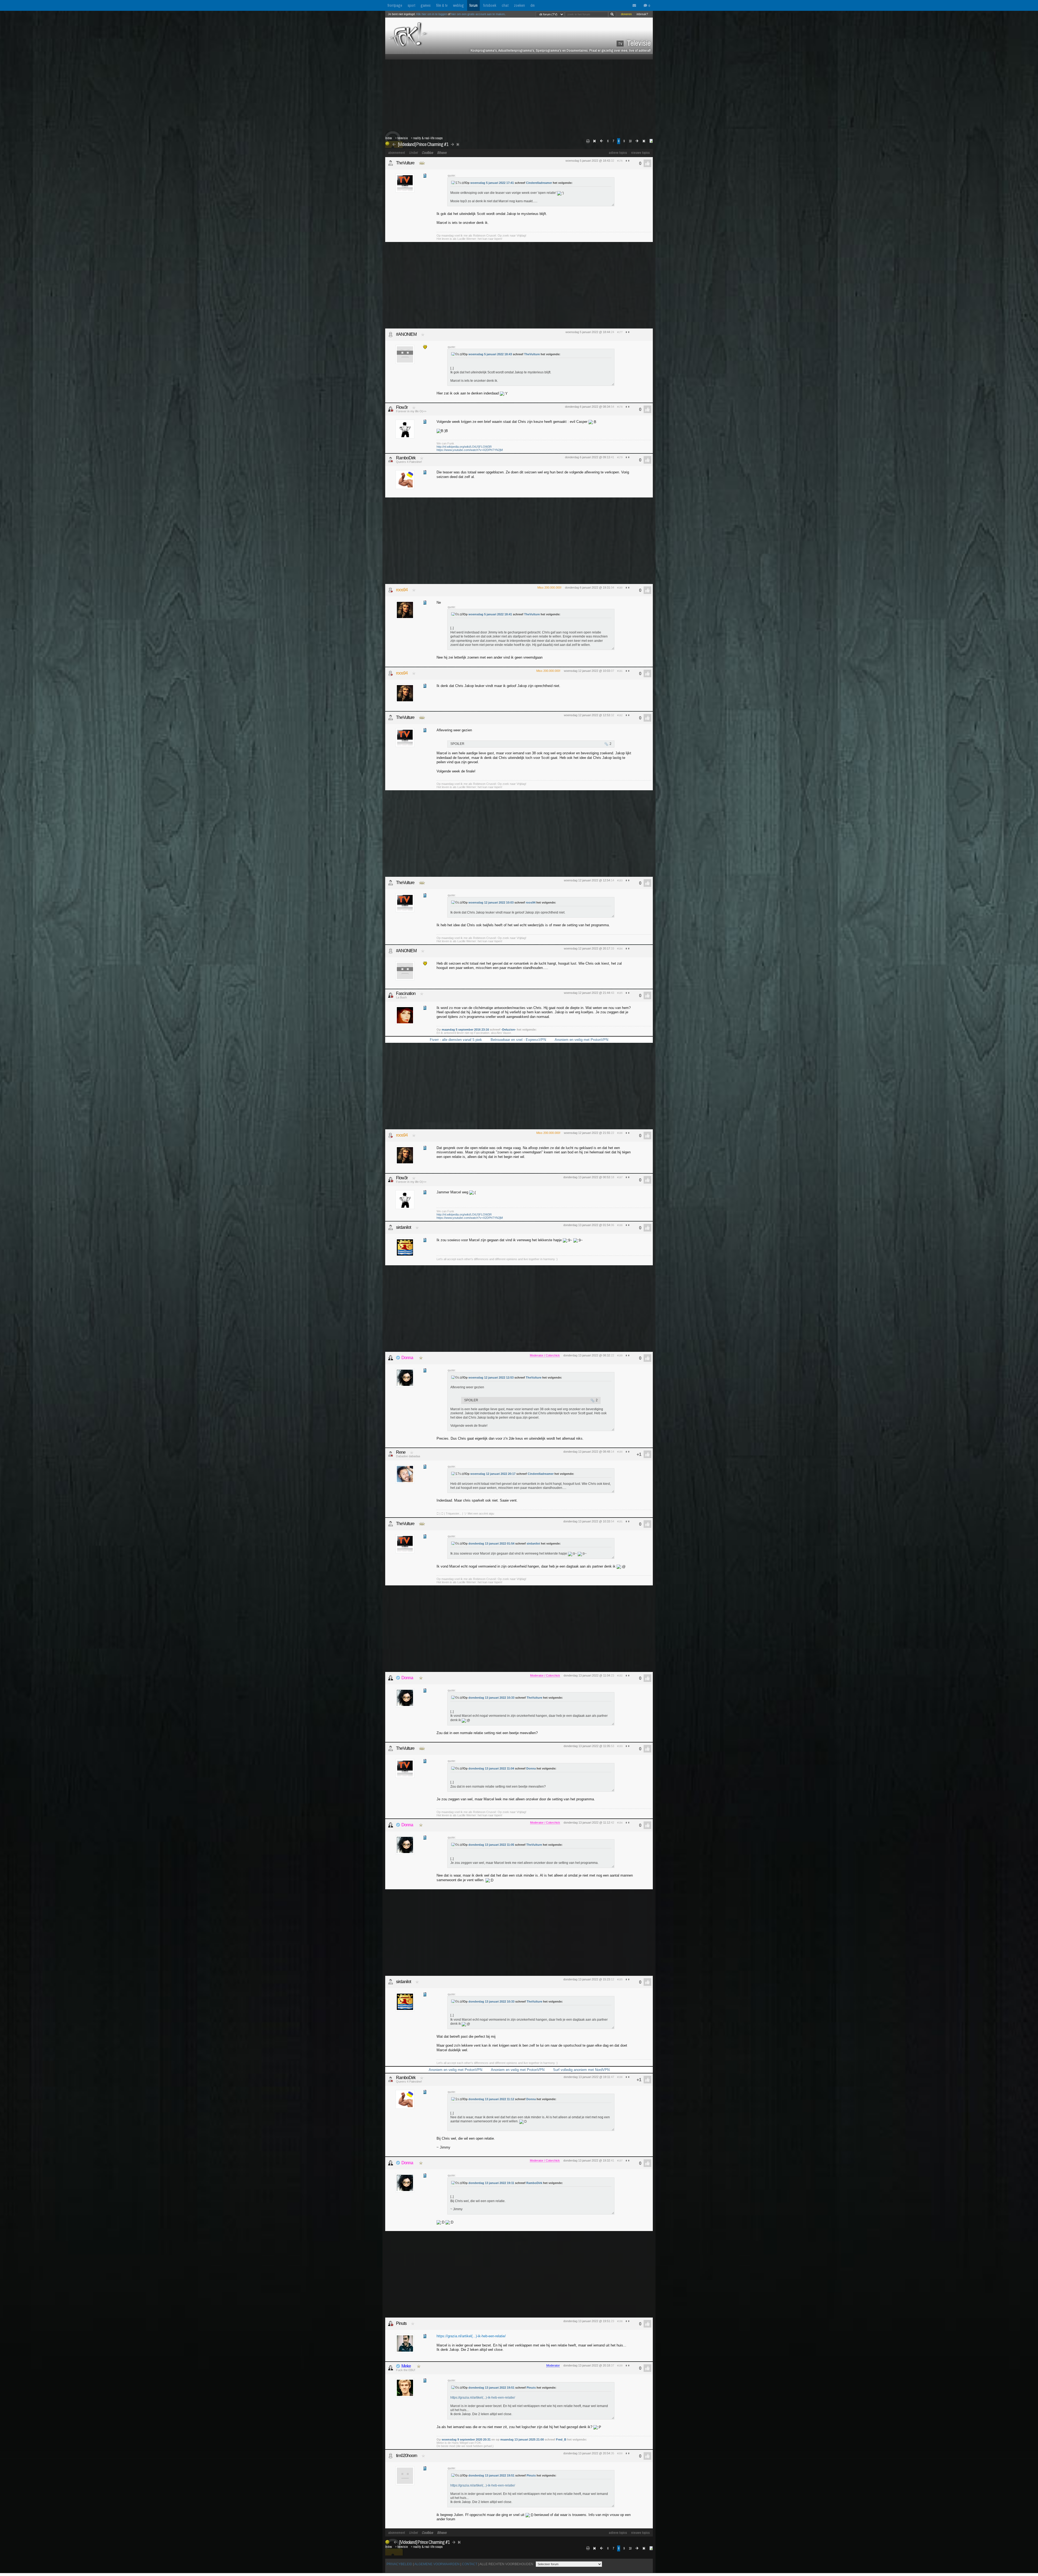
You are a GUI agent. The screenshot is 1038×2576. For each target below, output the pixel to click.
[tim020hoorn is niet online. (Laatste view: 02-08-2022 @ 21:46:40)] (391, 2456)
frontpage (395, 5)
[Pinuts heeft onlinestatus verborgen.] (391, 2323)
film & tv (442, 5)
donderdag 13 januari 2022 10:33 (491, 1698)
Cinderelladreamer (539, 183)
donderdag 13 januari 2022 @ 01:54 (587, 1225)
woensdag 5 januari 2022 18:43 (490, 354)
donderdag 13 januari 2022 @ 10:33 (587, 1521)
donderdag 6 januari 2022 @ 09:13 (588, 457)
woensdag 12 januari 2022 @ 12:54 (587, 880)
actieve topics (618, 153)
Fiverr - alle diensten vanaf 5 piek (456, 1040)
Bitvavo (442, 153)
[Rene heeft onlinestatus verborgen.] (391, 1454)
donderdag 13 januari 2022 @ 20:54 (587, 2453)
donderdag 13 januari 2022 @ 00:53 (587, 1177)
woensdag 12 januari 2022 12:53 (491, 1377)
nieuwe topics (641, 153)
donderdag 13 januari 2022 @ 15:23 (587, 1979)
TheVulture (405, 163)
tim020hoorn (407, 2456)
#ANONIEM (406, 334)
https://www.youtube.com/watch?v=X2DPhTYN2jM (470, 450)
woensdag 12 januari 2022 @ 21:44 (587, 993)
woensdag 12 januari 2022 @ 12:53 (587, 715)
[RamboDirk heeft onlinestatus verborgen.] (391, 460)
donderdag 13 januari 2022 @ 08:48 (587, 1452)
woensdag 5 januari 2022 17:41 (492, 183)
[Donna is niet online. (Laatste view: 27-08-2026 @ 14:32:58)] (391, 1358)
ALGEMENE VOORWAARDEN (437, 2564)
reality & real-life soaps (428, 138)
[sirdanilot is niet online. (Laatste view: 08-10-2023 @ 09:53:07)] (391, 1227)
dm (533, 5)
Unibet (413, 153)
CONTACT (470, 2564)
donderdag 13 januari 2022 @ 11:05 (587, 1746)
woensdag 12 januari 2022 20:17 (493, 1474)
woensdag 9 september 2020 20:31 (466, 2439)
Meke (406, 2366)
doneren (626, 14)
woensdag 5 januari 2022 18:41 (490, 614)
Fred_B (561, 2439)
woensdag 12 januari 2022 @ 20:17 (587, 948)
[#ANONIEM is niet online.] (391, 334)
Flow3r (402, 407)
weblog (458, 5)
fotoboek (490, 5)
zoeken (519, 5)
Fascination (406, 993)
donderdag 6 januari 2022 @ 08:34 (588, 407)
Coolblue (427, 153)
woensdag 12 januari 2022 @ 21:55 (587, 1133)
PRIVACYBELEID (399, 2564)
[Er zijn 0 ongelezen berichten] (636, 6)
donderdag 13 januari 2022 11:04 (491, 1768)
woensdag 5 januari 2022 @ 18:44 (588, 332)
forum (473, 5)
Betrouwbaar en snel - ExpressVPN (518, 1040)
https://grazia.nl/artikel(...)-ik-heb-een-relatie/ (471, 2336)
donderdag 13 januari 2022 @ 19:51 (587, 2321)
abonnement (397, 153)
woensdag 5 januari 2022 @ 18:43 (588, 161)
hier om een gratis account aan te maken (478, 14)
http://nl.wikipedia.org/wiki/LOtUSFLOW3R (464, 447)
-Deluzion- (509, 1030)
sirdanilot (403, 1227)
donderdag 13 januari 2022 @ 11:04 (587, 1675)
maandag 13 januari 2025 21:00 (522, 2439)
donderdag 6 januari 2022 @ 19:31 (588, 587)
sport (411, 5)
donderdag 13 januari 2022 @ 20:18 (587, 2365)
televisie (402, 138)
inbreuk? (642, 14)
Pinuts (401, 2323)
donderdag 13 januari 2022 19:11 (491, 2183)
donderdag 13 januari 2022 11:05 (491, 1845)
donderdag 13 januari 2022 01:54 (491, 1543)
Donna (407, 1358)
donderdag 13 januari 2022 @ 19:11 (587, 2077)
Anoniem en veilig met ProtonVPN (581, 1040)
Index (389, 138)
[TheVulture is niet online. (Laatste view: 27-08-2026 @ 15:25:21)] (391, 163)
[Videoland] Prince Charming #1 (423, 144)
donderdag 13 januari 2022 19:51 (491, 2388)
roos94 (402, 590)
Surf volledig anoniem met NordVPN (581, 2070)
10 (630, 141)
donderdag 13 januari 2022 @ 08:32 (587, 1355)
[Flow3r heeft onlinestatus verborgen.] (391, 409)
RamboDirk (406, 458)
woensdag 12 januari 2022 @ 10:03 (587, 671)
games (426, 5)
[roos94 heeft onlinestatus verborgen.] (391, 590)
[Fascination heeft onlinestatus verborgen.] (391, 995)
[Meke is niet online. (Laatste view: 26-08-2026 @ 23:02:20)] (391, 2368)
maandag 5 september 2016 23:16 (465, 1030)
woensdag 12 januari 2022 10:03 (491, 902)
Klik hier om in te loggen (432, 14)
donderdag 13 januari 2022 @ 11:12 (587, 1823)
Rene (401, 1452)
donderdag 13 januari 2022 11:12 (491, 2099)
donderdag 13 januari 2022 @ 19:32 (587, 2160)
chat (505, 5)
